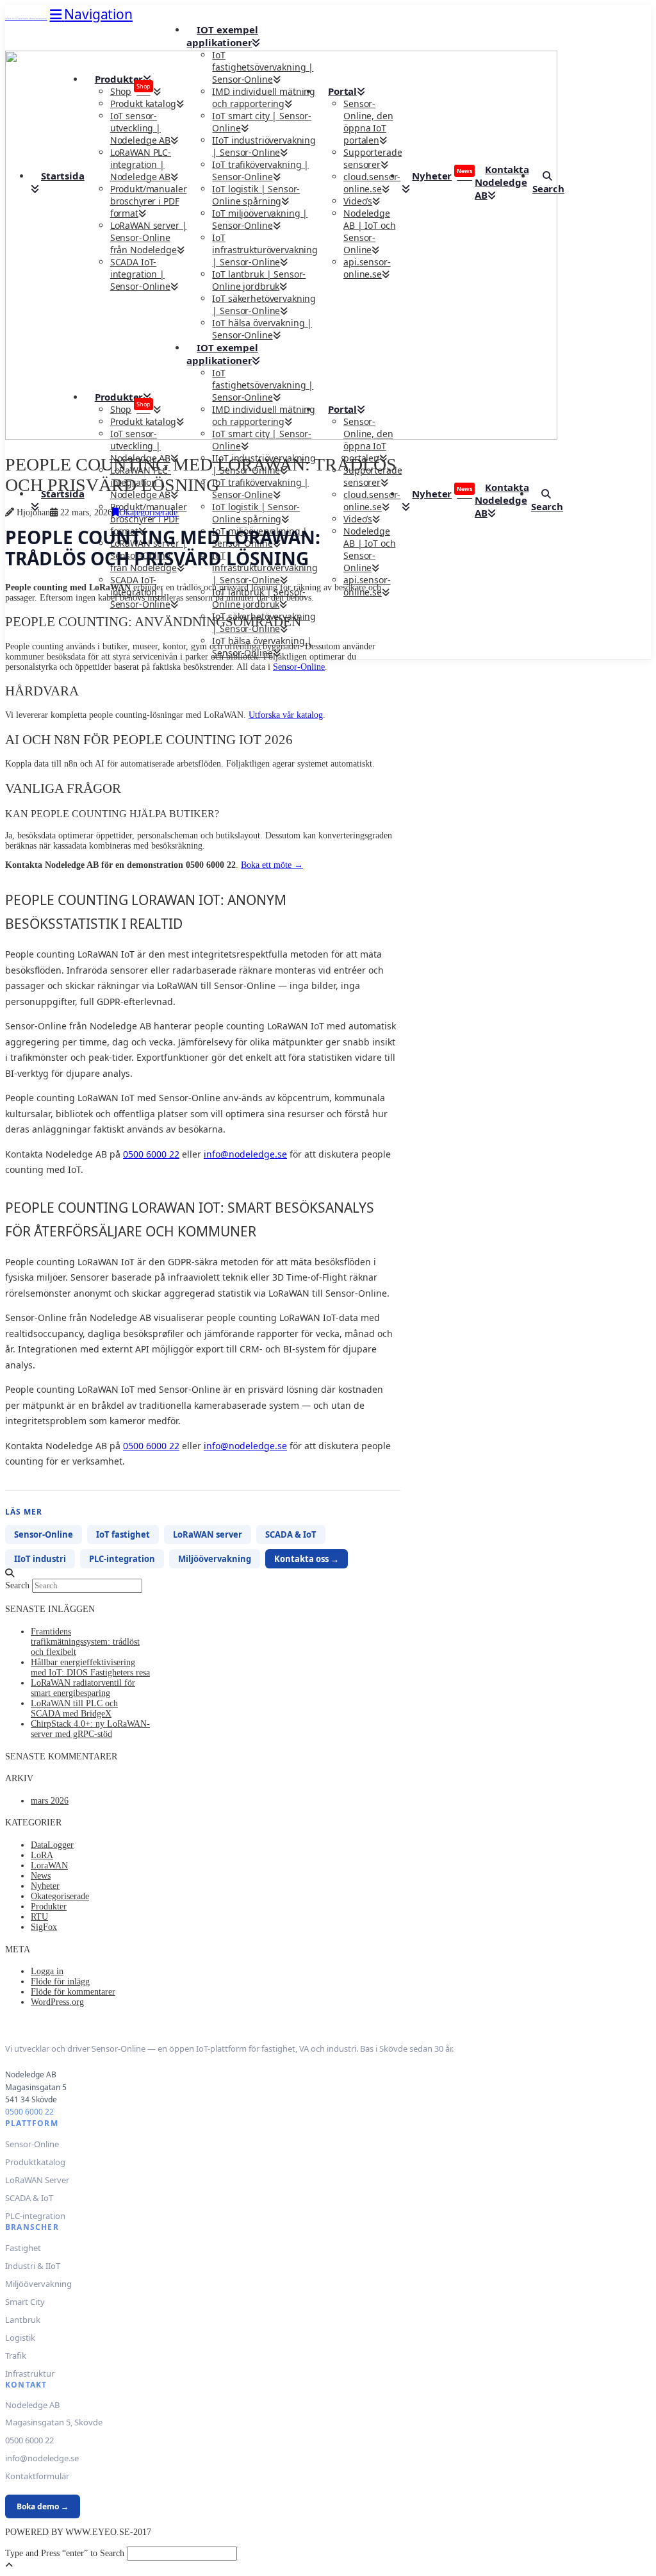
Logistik (20, 2338)
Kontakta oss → (307, 1559)
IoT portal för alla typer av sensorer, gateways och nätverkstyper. (26, 19)
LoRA (42, 1855)
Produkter (49, 1907)
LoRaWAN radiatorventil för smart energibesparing (83, 1688)
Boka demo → (43, 2506)
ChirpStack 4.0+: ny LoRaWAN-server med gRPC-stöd (90, 1729)
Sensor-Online (299, 667)
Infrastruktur (30, 2373)
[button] (91, 14)
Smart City (25, 2302)
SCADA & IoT (291, 1534)
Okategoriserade (148, 512)
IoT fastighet (123, 1534)
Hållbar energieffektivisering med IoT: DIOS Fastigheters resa (90, 1667)
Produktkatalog (35, 2162)
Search (17, 1585)
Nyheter (45, 1886)
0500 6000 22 (151, 1154)
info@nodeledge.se (245, 1154)
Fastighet (23, 2248)
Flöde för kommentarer (73, 1992)
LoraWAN (49, 1866)
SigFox (44, 1927)
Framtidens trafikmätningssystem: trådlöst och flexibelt (85, 1642)
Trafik (16, 2356)
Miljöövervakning (215, 1559)
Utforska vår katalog (286, 715)
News (41, 1876)
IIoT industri (40, 1559)
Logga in (47, 1971)
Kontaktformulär (37, 2476)
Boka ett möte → (272, 865)
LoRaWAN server (208, 1534)
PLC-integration (122, 1559)
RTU (39, 1917)
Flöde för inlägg (60, 1982)
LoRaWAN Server (37, 2180)
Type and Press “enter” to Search (65, 2553)
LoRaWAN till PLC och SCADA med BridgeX (74, 1708)
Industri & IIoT (33, 2266)
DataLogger (52, 1845)
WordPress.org (57, 2002)
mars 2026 (50, 1801)
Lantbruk (23, 2320)
